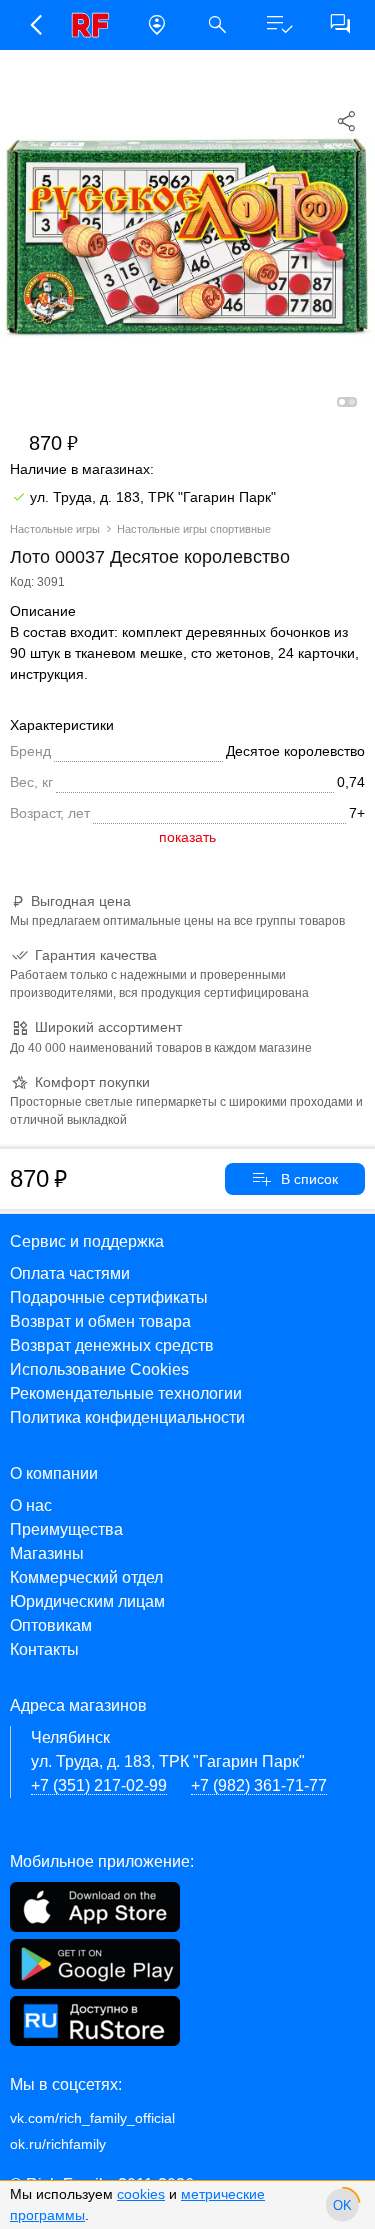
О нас (31, 1505)
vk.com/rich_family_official (92, 2118)
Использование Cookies (99, 1369)
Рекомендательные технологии (126, 1393)
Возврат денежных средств (112, 1345)
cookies (141, 2194)
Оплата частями (70, 1273)
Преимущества (66, 1529)
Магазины (47, 1553)
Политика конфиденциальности (127, 1417)
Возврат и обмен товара (100, 1321)
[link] (95, 25)
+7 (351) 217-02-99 (99, 1785)
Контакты (44, 1649)
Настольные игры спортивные (194, 529)
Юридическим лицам (87, 1601)
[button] (34, 25)
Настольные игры (55, 529)
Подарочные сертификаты (109, 1297)
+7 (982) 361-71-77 (259, 1785)
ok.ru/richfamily (58, 2144)
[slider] (342, 2205)
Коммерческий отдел (86, 1577)
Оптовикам (51, 1625)
